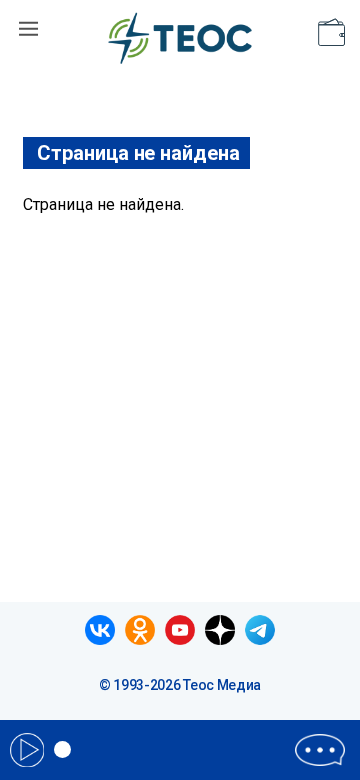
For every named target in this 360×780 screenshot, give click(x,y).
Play (27, 750)
